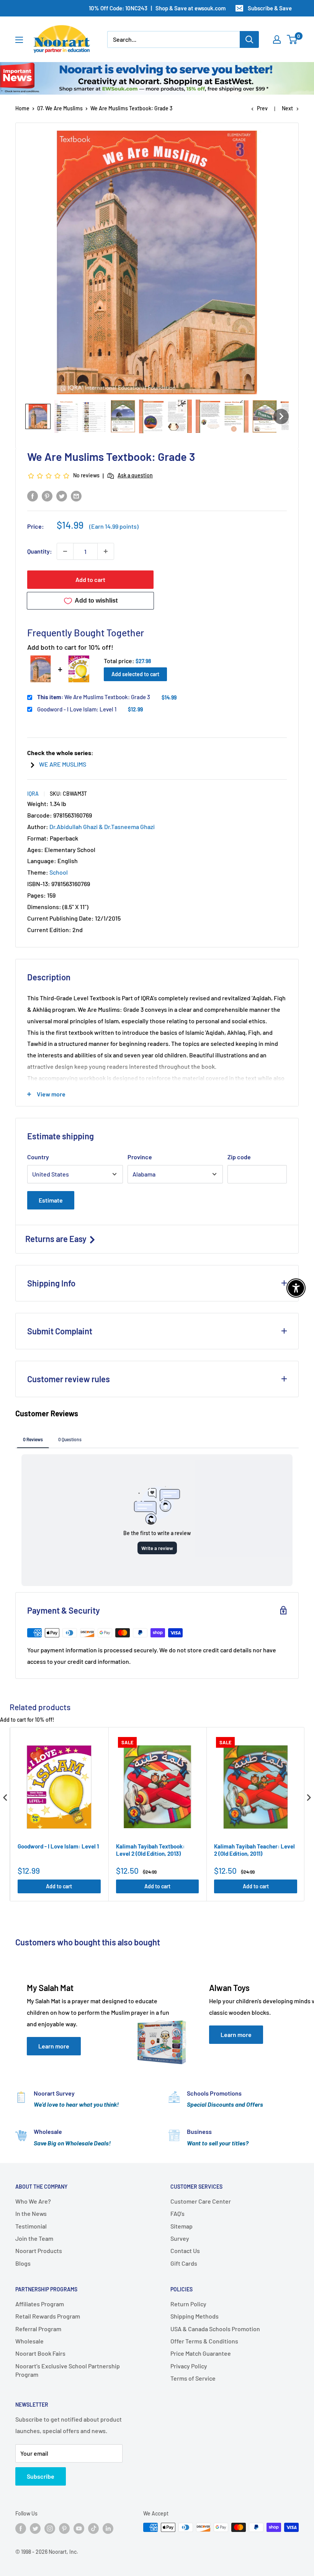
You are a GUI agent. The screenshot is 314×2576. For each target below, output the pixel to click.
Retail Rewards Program (48, 2316)
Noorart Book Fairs (40, 2353)
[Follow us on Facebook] (21, 2528)
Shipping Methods (195, 2316)
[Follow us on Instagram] (50, 2528)
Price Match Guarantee (201, 2353)
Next (287, 108)
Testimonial (31, 2226)
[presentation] (5, 1798)
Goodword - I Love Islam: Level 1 (77, 709)
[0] (292, 39)
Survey (180, 2238)
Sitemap (182, 2226)
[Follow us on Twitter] (35, 2528)
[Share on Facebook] (33, 496)
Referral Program (38, 2329)
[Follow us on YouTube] (79, 2528)
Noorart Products (39, 2251)
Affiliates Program (40, 2304)
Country (38, 1157)
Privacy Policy (189, 2366)
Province (140, 1157)
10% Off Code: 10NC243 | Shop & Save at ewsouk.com (157, 8)
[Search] (249, 39)
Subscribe (41, 2476)
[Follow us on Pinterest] (64, 2528)
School (59, 872)
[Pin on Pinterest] (47, 496)
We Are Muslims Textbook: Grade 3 (94, 697)
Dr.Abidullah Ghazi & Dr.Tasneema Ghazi (102, 827)
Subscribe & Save (270, 8)
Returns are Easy (57, 1239)
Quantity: (40, 551)
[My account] (277, 39)
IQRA (33, 794)
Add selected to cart (135, 674)
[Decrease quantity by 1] (65, 551)
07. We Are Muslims (60, 108)
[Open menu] (19, 40)
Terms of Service (193, 2378)
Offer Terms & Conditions (204, 2341)
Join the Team (34, 2238)
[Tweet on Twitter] (62, 496)
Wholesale (29, 2341)
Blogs (23, 2263)
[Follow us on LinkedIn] (108, 2528)
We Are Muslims (63, 764)
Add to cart (90, 579)
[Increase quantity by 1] (106, 551)
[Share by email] (76, 496)
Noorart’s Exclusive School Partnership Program (68, 2370)
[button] (38, 416)
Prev (262, 108)
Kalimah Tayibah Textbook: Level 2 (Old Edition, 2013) (150, 1850)
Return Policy (188, 2304)
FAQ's (177, 2213)
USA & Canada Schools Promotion (215, 2329)
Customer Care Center (201, 2201)
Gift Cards (184, 2263)
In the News (31, 2213)
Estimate (51, 1200)
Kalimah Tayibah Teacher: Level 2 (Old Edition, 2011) (254, 1850)
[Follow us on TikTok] (93, 2528)
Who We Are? (33, 2201)
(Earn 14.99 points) (114, 526)
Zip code (239, 1157)
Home (22, 108)
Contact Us (185, 2251)
